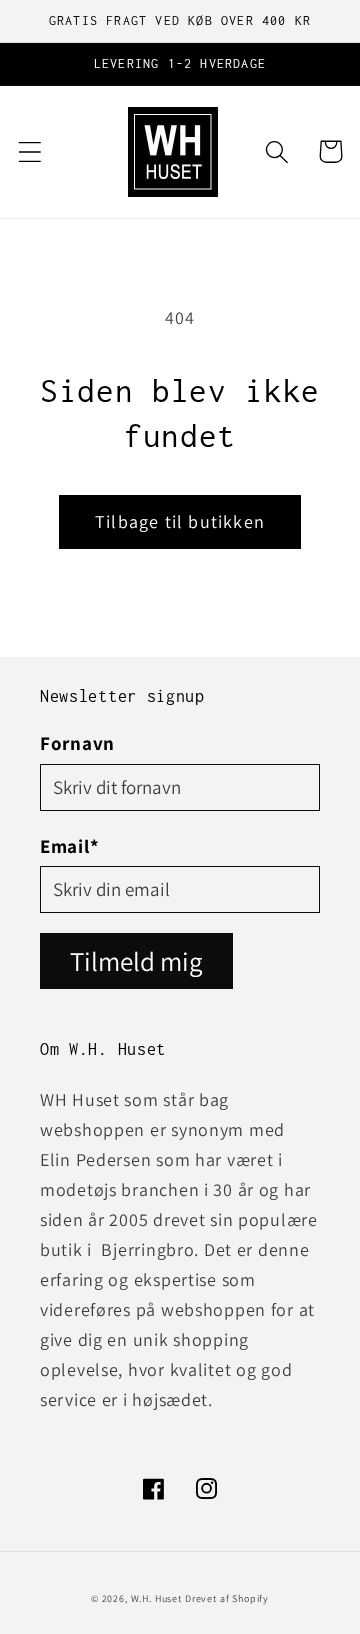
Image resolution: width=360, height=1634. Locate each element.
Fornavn (77, 743)
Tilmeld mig (136, 961)
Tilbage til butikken (180, 521)
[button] (30, 151)
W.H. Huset (156, 1598)
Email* (69, 846)
